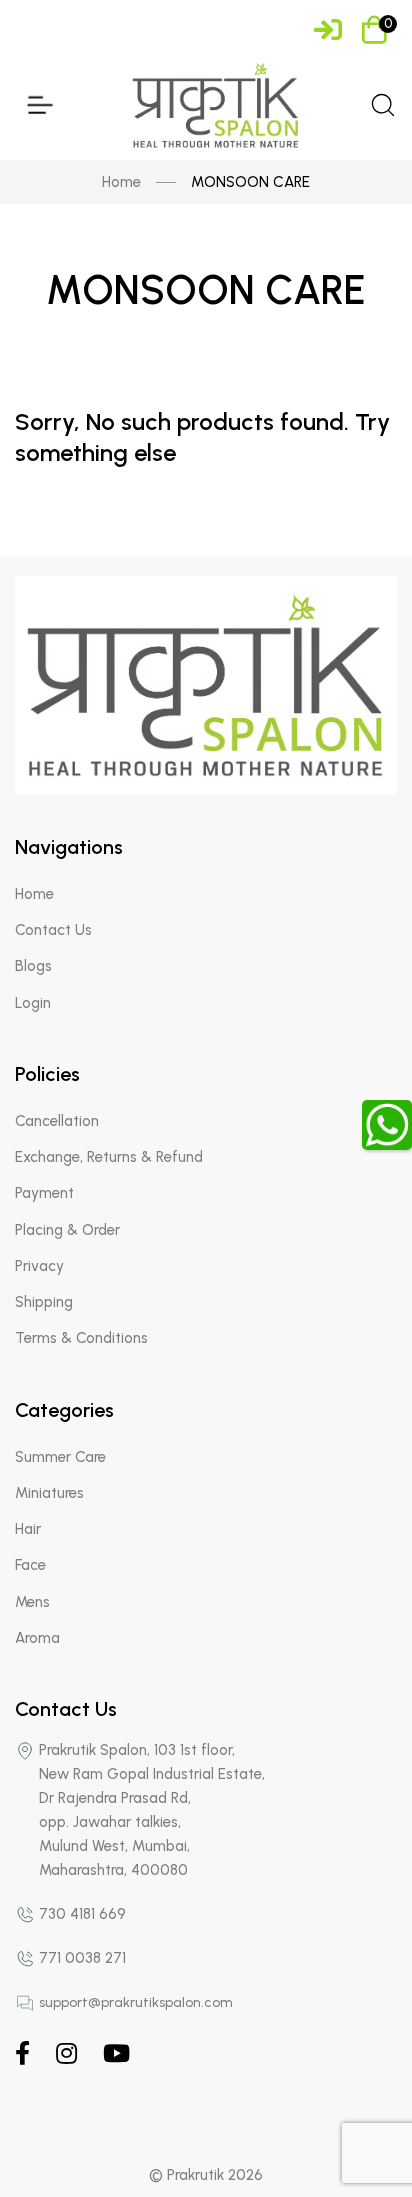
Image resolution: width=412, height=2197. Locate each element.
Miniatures (49, 1493)
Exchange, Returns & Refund (109, 1157)
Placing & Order (67, 1230)
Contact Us (53, 930)
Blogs (33, 966)
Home (121, 182)
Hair (28, 1529)
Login (33, 1003)
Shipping (44, 1302)
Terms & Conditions (81, 1338)
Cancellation (57, 1121)
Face (30, 1565)
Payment (44, 1193)
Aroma (37, 1638)
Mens (32, 1602)
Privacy (39, 1266)
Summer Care (60, 1457)
